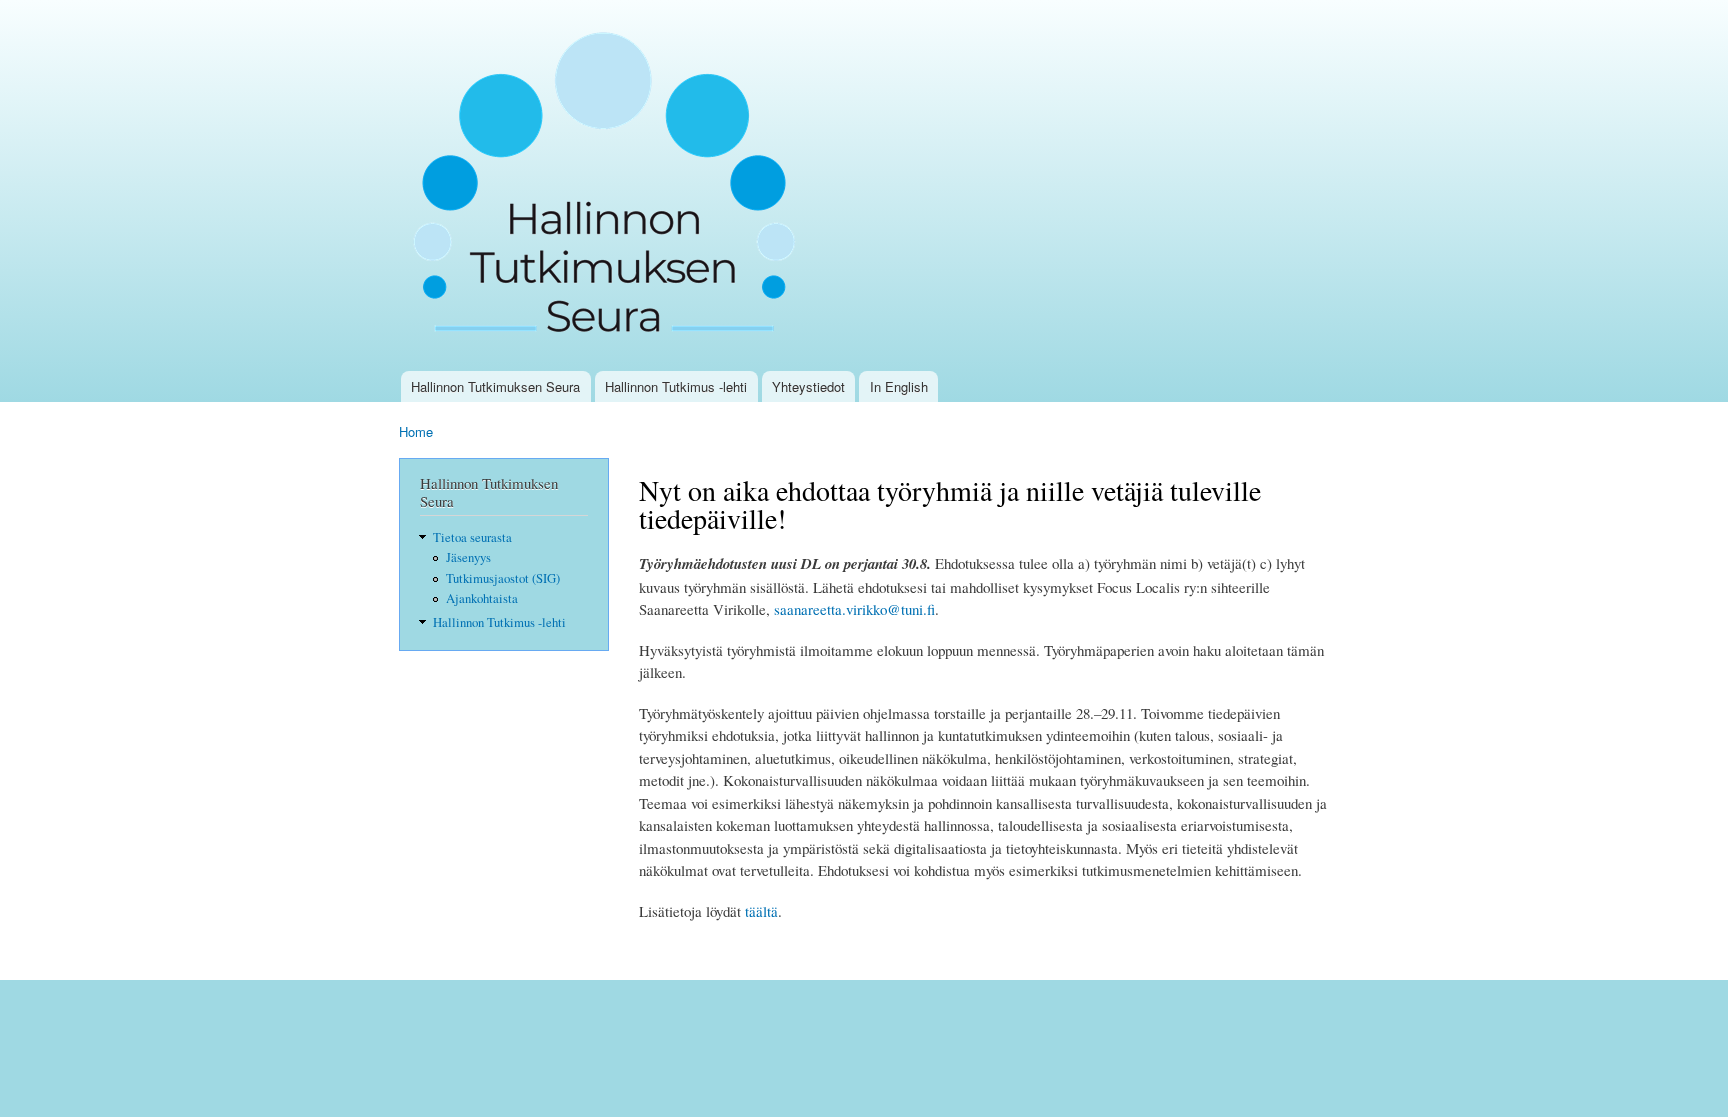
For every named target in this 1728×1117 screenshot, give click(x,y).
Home (416, 431)
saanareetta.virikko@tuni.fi (854, 609)
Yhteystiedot (808, 386)
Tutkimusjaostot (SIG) (503, 578)
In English (899, 386)
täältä (761, 911)
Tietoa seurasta (472, 537)
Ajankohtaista (482, 598)
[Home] (611, 185)
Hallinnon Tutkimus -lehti (676, 386)
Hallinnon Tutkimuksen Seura (495, 386)
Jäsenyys (468, 557)
